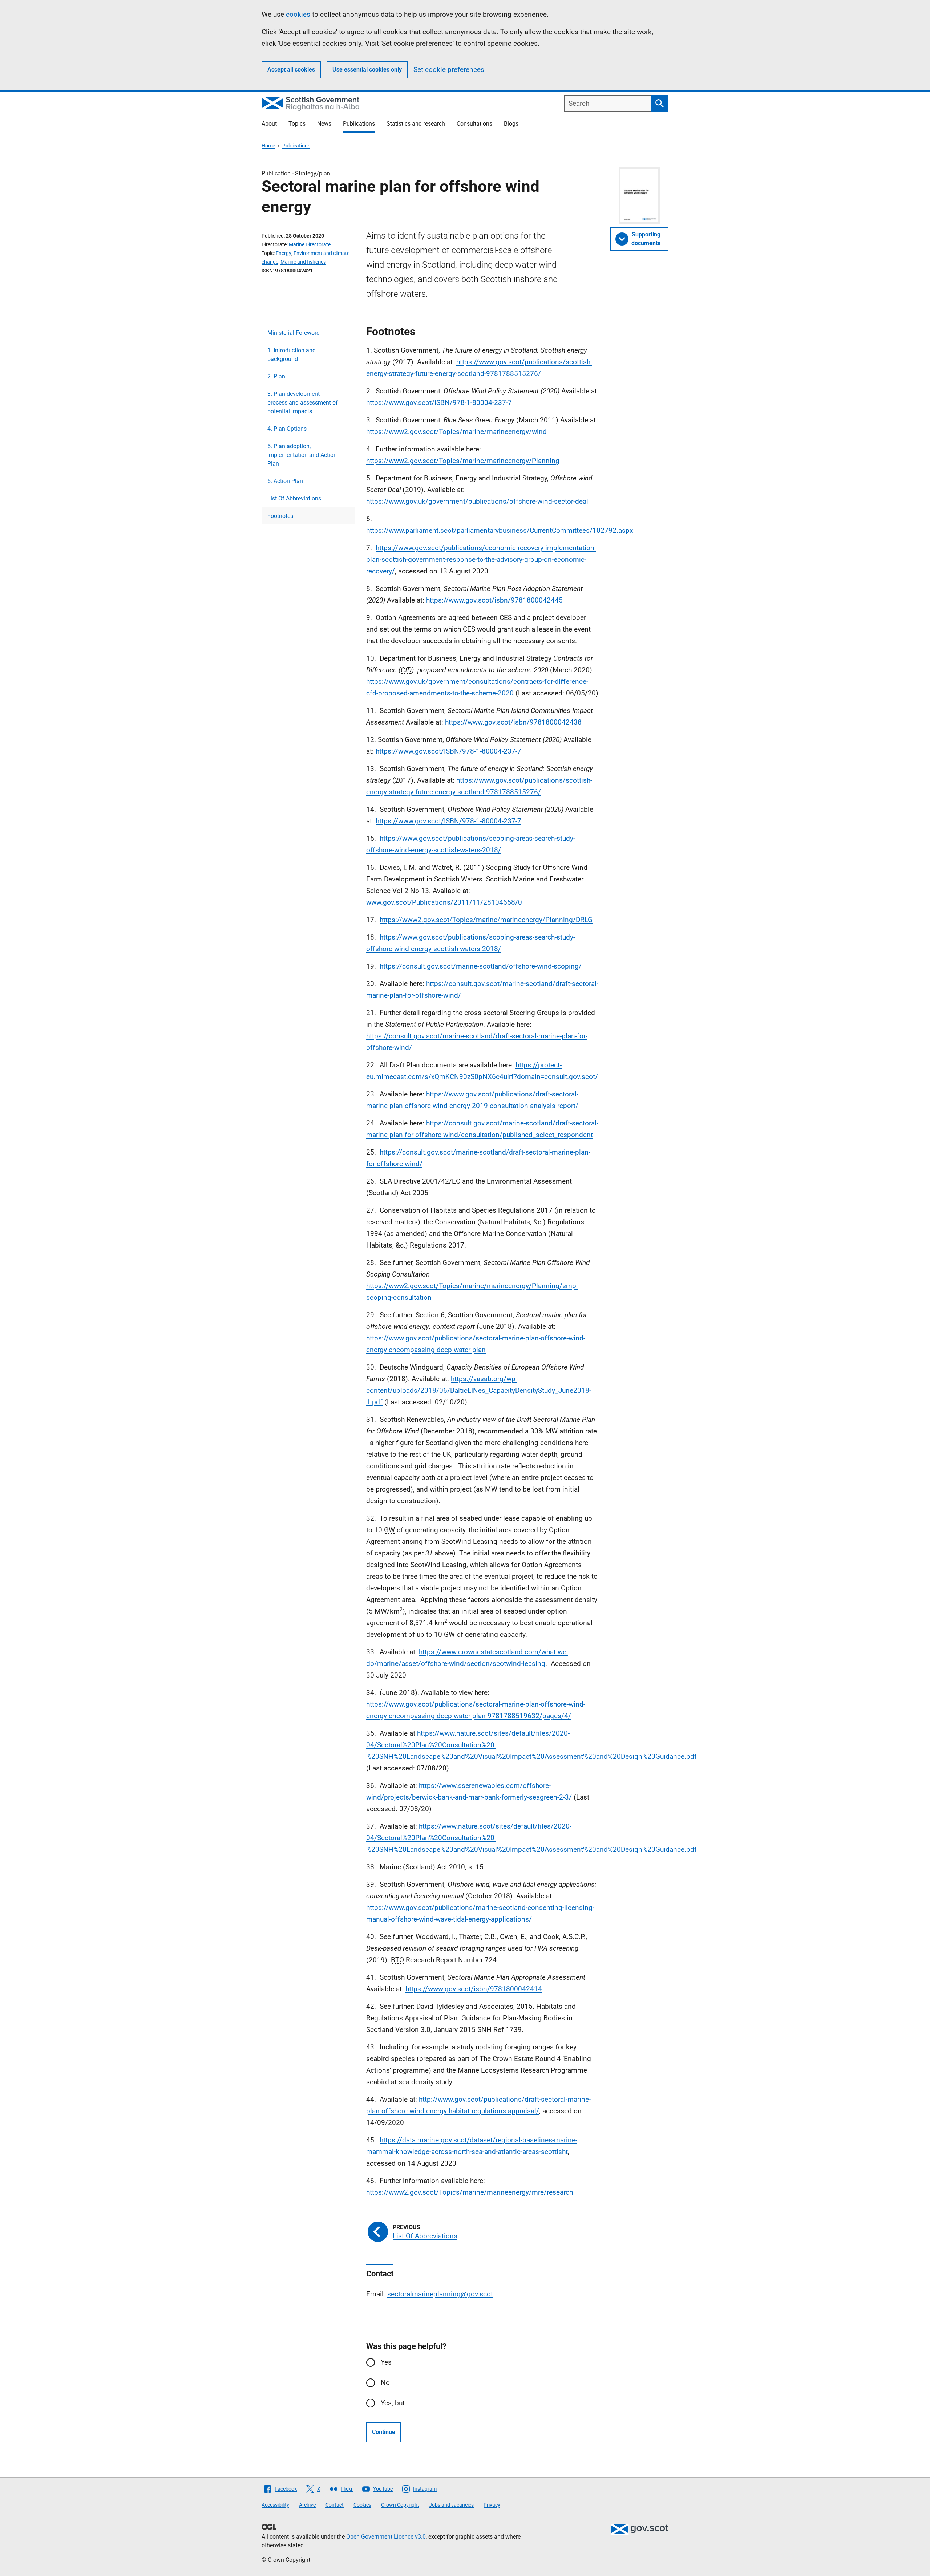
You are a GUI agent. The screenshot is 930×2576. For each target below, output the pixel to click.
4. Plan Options (287, 429)
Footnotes (280, 516)
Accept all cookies (291, 70)
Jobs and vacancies (451, 2505)
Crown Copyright (400, 2505)
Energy (284, 253)
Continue (384, 2432)
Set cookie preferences (449, 70)
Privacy (492, 2505)
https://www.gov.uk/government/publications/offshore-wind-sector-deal (477, 501)
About (269, 124)
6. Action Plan (285, 481)
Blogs (511, 124)
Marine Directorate (310, 244)
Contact (335, 2505)
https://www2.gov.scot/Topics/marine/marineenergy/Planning (463, 461)
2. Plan (276, 376)
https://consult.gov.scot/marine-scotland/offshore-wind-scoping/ (481, 966)
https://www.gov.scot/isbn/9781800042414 (474, 1989)
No (385, 2383)
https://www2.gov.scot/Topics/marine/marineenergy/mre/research (470, 2192)
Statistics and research (416, 124)
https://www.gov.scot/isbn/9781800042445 (494, 600)
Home (268, 146)
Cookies (362, 2505)
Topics (297, 124)
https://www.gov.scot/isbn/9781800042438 (513, 722)
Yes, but (393, 2403)
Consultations (474, 124)
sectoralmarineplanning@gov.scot (440, 2294)
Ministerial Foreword (294, 333)
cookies (298, 14)
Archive (307, 2505)
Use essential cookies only (367, 70)
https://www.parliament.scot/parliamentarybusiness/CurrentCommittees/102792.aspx (500, 530)
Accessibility (275, 2505)
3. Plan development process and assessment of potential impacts (303, 403)
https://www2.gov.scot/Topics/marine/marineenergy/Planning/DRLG (486, 920)
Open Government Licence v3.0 (386, 2537)
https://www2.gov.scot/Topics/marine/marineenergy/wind (456, 432)
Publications (359, 124)
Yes (386, 2362)
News (324, 124)
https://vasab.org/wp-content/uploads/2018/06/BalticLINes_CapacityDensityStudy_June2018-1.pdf (479, 1390)
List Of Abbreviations (294, 498)
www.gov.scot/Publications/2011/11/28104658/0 (444, 902)
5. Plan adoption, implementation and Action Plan (302, 455)
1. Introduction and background (292, 355)
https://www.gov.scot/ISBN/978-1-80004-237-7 (439, 403)
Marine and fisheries (303, 262)
